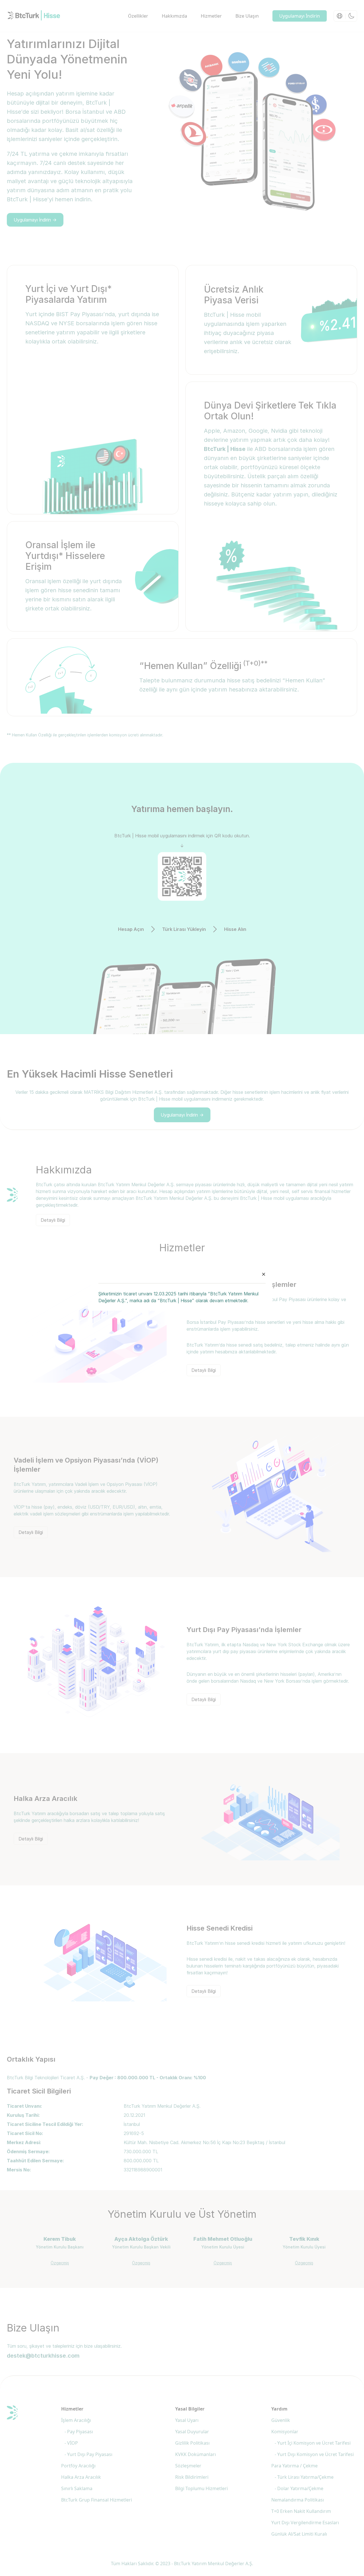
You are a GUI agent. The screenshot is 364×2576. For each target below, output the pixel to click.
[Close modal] (264, 1274)
